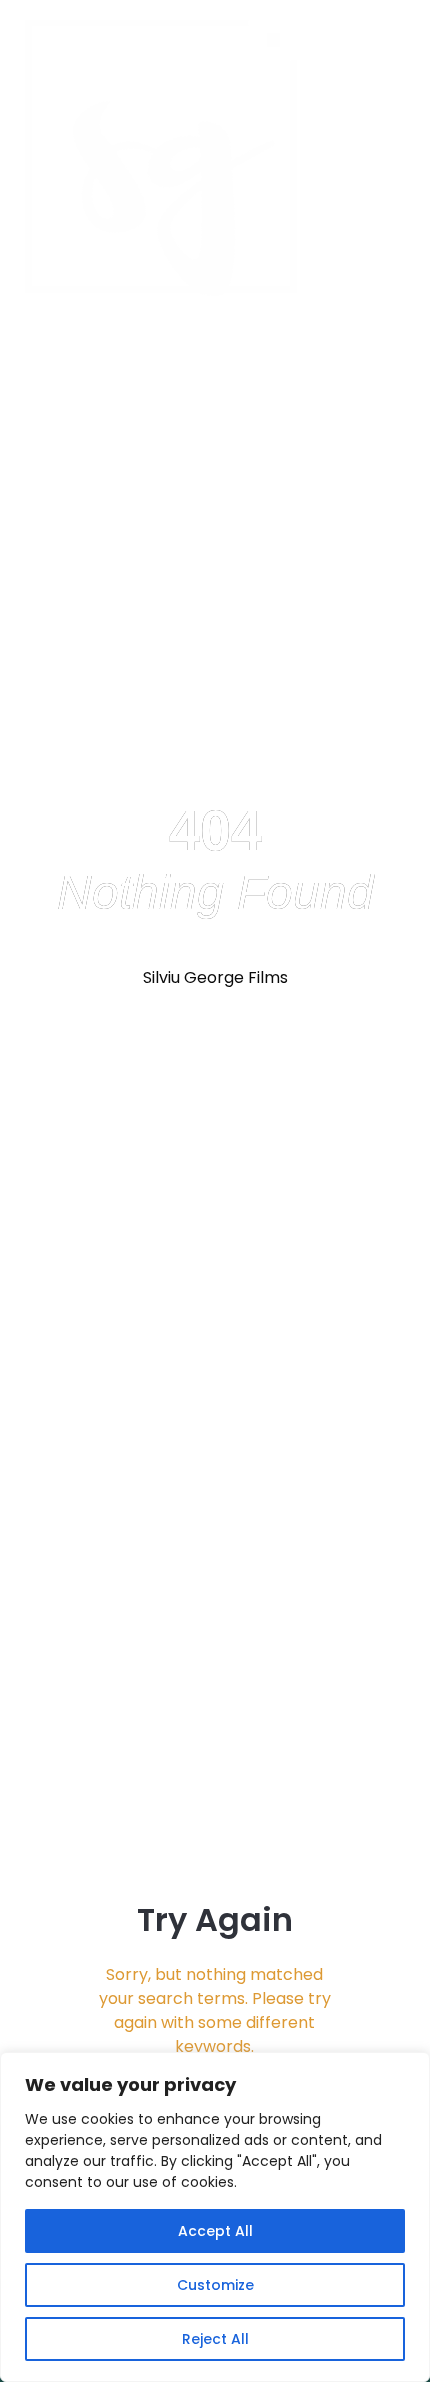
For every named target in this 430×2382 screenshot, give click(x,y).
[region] (215, 2217)
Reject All (215, 2339)
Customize (215, 2285)
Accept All (215, 2231)
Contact (383, 158)
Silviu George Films (215, 977)
